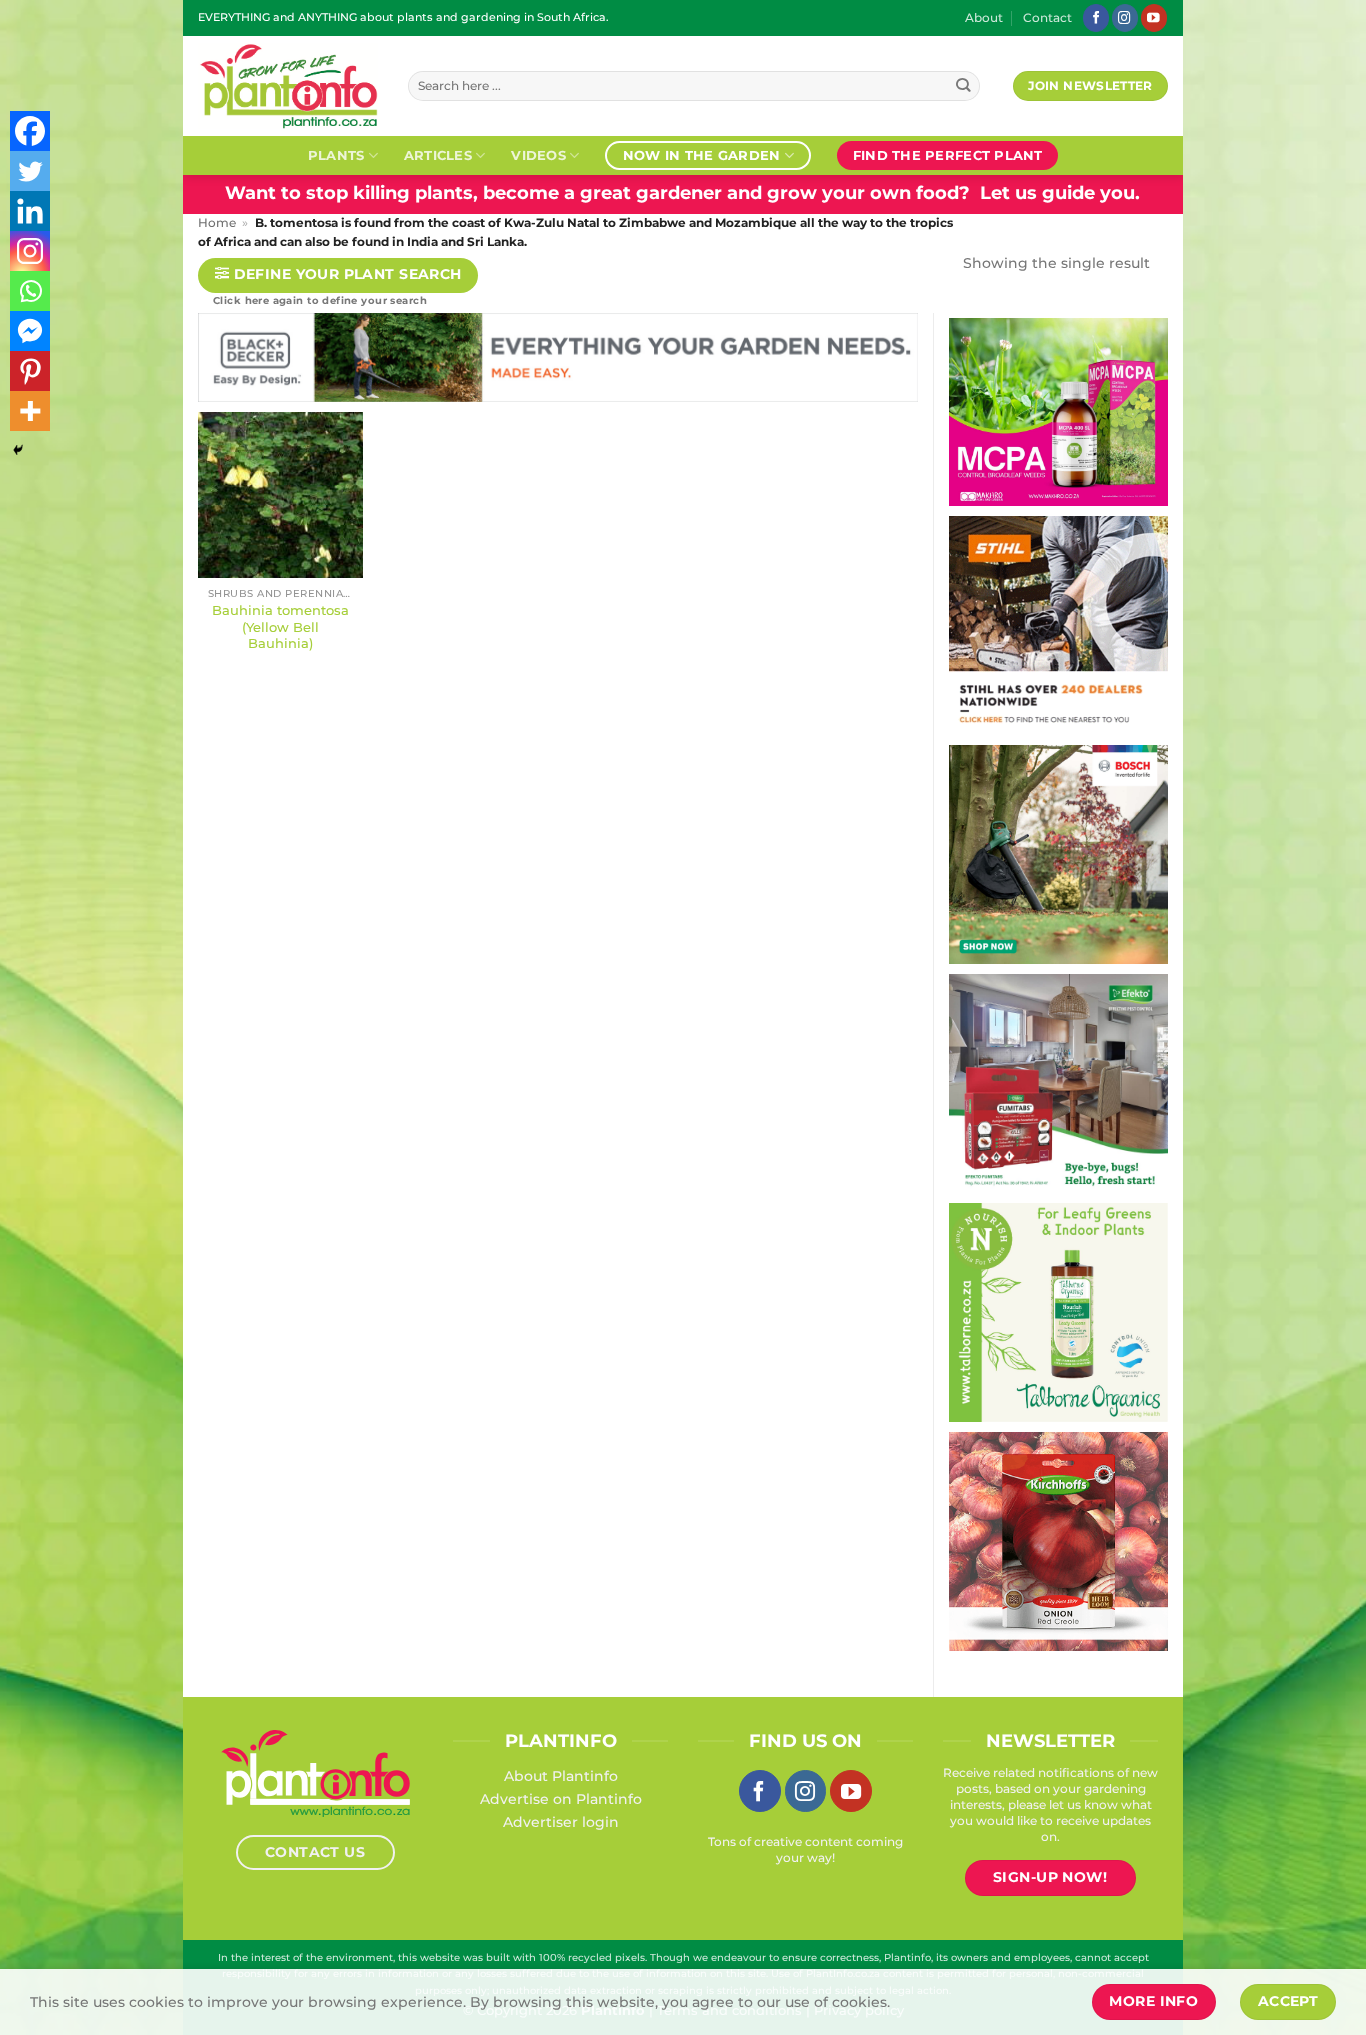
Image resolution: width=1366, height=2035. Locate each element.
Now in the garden (701, 155)
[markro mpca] (1058, 411)
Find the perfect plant (948, 155)
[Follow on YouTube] (1154, 17)
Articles (438, 155)
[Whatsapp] (30, 291)
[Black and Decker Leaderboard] (558, 361)
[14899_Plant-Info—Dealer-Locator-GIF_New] (1058, 624)
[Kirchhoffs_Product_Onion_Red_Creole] (1058, 1540)
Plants (336, 155)
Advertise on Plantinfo (561, 1799)
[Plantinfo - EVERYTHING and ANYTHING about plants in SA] (288, 86)
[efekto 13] (1058, 1082)
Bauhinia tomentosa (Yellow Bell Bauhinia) (280, 627)
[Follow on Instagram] (1125, 17)
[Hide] (18, 450)
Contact (1047, 18)
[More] (30, 411)
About (984, 18)
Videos (538, 155)
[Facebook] (30, 131)
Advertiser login (561, 1822)
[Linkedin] (30, 211)
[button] (338, 275)
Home (217, 223)
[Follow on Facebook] (1096, 17)
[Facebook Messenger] (30, 331)
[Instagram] (30, 251)
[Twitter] (30, 171)
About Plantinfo (561, 1776)
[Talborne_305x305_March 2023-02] (1058, 1311)
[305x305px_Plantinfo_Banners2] (1058, 853)
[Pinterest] (30, 371)
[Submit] (963, 86)
